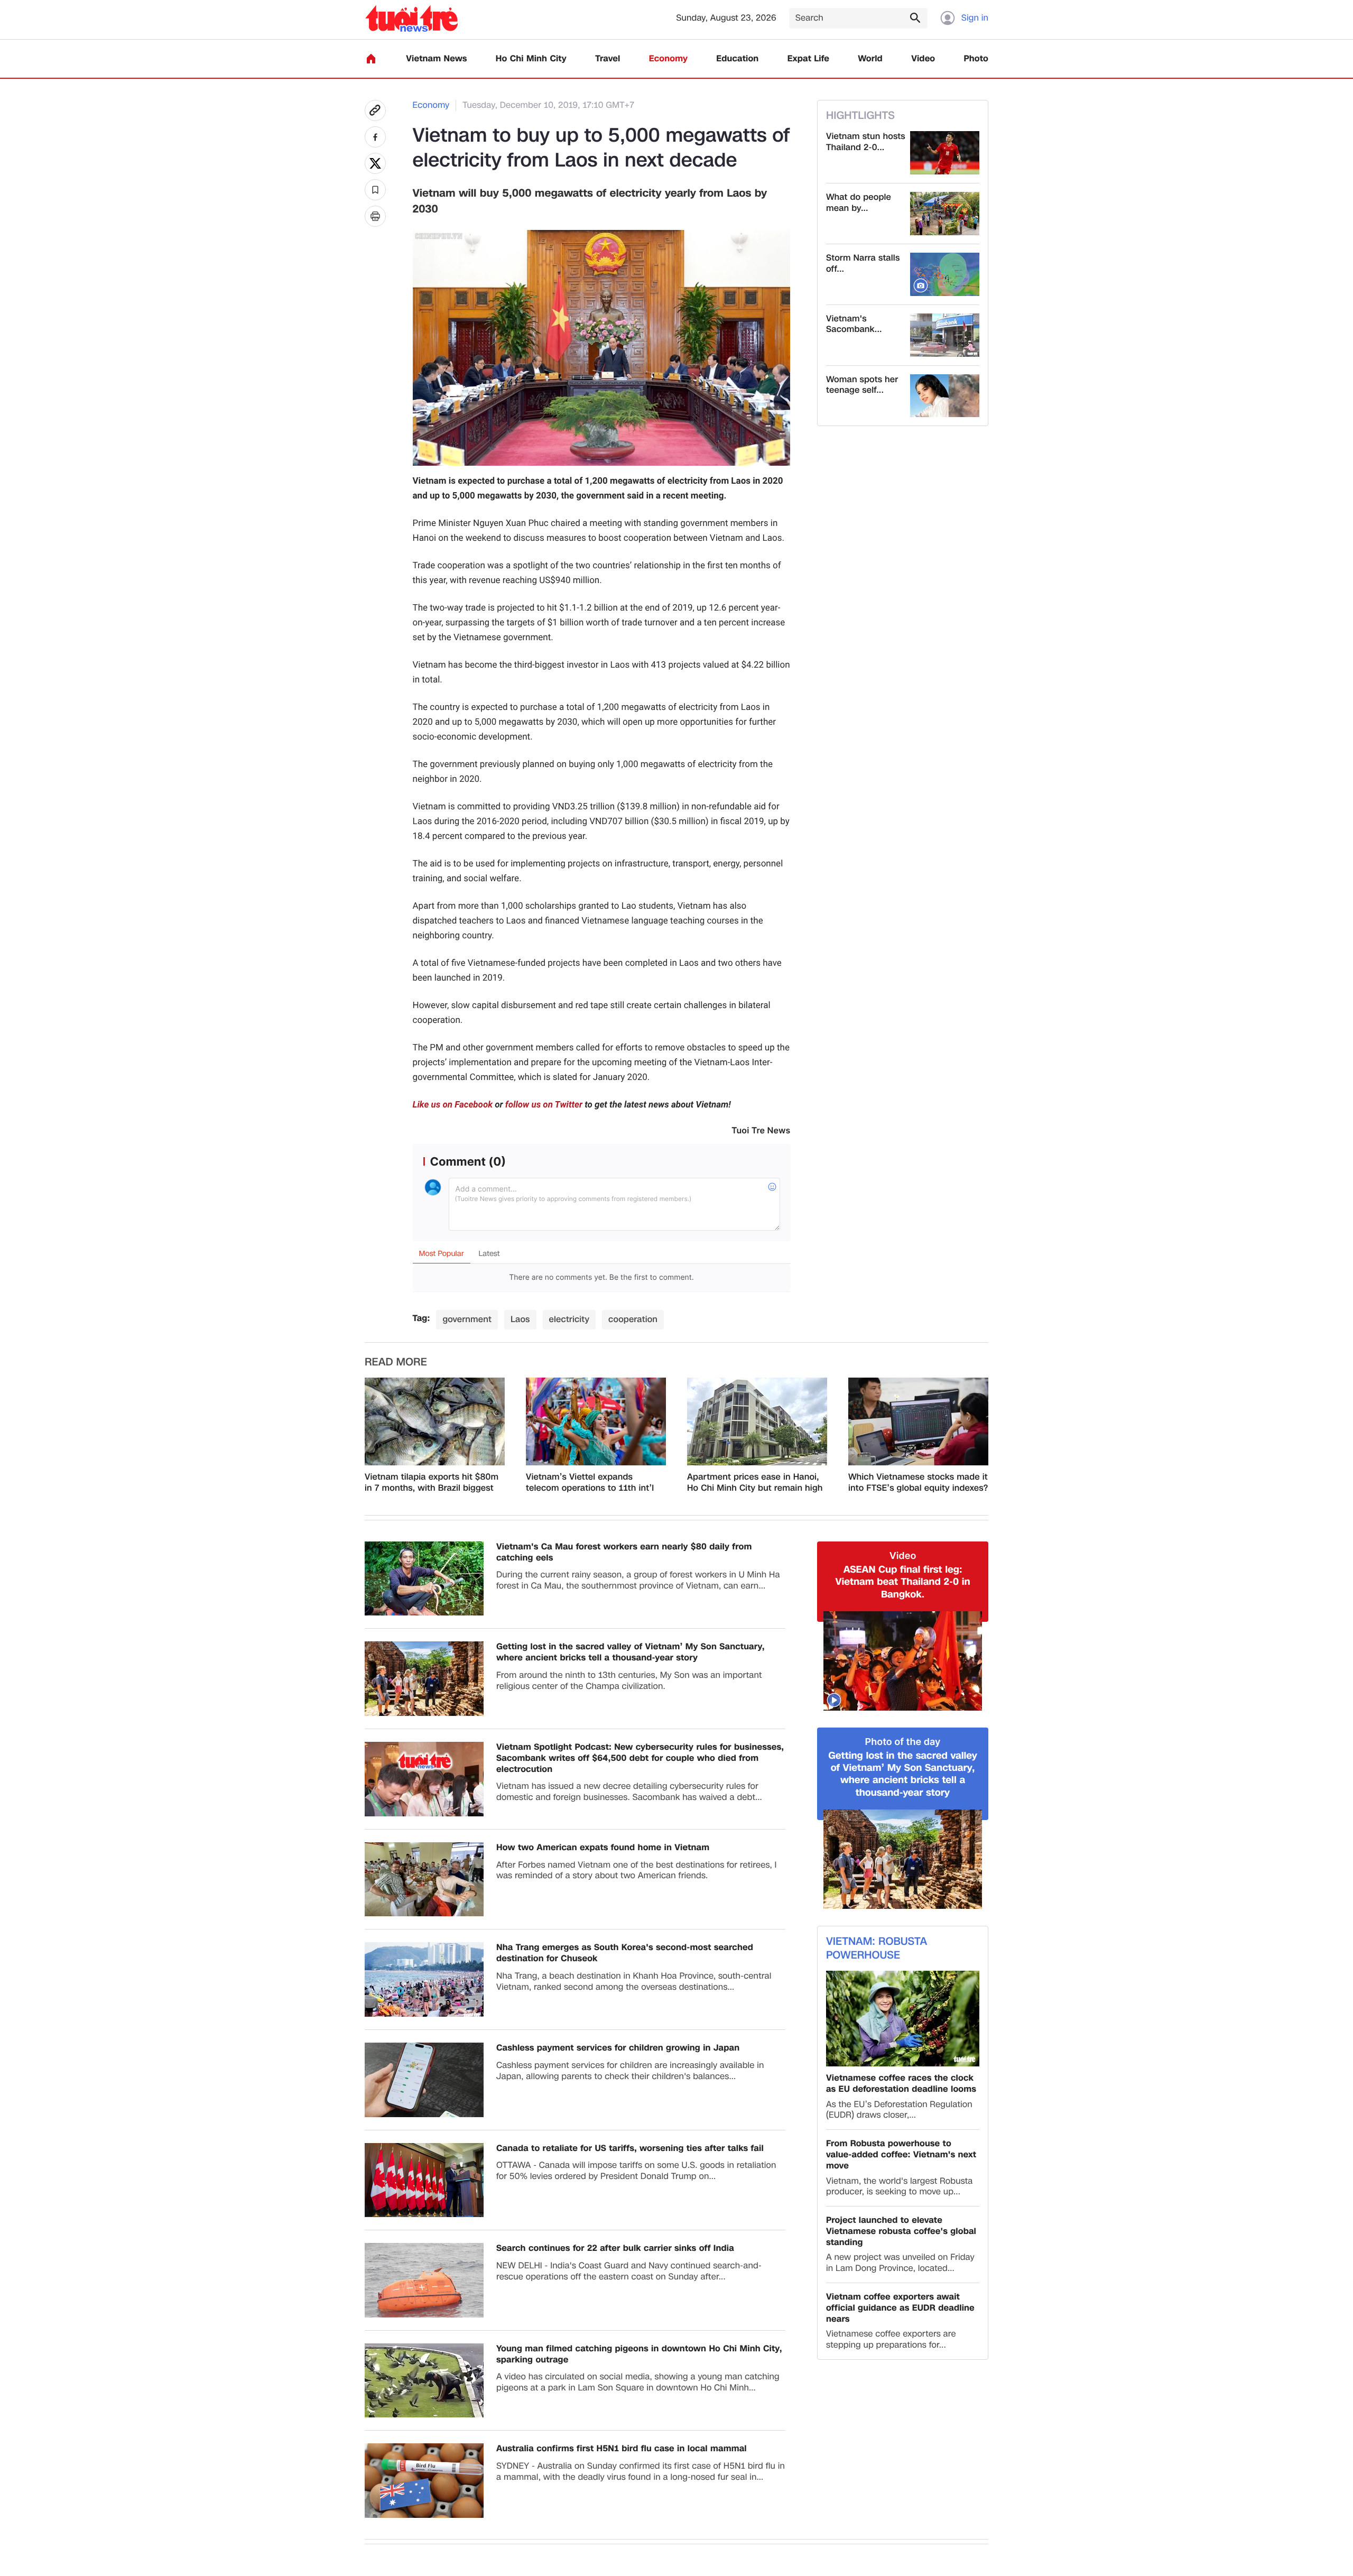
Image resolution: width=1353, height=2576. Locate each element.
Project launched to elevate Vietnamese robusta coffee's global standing (901, 2231)
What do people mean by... (859, 203)
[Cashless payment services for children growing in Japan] (424, 2080)
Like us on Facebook (453, 1105)
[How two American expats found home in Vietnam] (424, 1880)
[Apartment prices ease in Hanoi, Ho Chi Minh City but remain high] (757, 1421)
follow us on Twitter (544, 1105)
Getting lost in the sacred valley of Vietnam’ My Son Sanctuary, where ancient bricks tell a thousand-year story (631, 1652)
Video (923, 59)
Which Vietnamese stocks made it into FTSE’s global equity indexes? (918, 1483)
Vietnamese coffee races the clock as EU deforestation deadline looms (901, 2084)
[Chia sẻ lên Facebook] (375, 137)
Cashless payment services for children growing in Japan (618, 2048)
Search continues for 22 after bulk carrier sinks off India (615, 2249)
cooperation (633, 1319)
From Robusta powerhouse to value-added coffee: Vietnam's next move (901, 2155)
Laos (520, 1319)
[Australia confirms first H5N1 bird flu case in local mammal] (424, 2481)
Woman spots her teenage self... (862, 385)
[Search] (915, 17)
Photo (976, 59)
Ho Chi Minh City (531, 59)
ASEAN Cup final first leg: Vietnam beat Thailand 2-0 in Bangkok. (902, 1582)
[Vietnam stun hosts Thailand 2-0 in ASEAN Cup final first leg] (945, 153)
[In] (375, 216)
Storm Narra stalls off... (863, 264)
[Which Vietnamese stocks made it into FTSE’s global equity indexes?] (918, 1421)
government (467, 1319)
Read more (396, 1362)
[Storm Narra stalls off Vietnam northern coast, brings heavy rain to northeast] (945, 274)
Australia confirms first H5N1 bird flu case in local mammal (622, 2449)
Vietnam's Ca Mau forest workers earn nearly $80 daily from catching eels (624, 1553)
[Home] (371, 59)
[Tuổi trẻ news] (411, 18)
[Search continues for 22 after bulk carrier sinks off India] (424, 2280)
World (870, 59)
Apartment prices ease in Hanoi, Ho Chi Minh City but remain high (755, 1483)
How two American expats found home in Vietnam (603, 1848)
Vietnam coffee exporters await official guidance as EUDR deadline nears (900, 2308)
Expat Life (808, 59)
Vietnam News (436, 59)
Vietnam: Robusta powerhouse (877, 1949)
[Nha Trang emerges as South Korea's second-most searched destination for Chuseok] (424, 1979)
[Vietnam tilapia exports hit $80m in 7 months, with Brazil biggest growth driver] (435, 1421)
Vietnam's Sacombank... (854, 325)
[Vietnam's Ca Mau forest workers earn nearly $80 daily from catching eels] (424, 1579)
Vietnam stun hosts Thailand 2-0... (866, 142)
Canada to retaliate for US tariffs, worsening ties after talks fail (630, 2149)
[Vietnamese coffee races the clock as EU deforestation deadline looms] (903, 2019)
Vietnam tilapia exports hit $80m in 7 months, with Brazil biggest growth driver (432, 1483)
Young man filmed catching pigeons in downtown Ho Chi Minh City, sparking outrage (639, 2355)
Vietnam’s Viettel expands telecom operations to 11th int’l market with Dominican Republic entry (593, 1483)
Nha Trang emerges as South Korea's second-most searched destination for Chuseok (625, 1953)
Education (737, 59)
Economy (668, 59)
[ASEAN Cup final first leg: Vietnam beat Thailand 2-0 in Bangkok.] (903, 1661)
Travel (608, 59)
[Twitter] (375, 163)
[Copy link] (375, 110)
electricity (569, 1319)
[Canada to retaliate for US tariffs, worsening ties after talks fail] (424, 2180)
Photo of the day (903, 1742)
